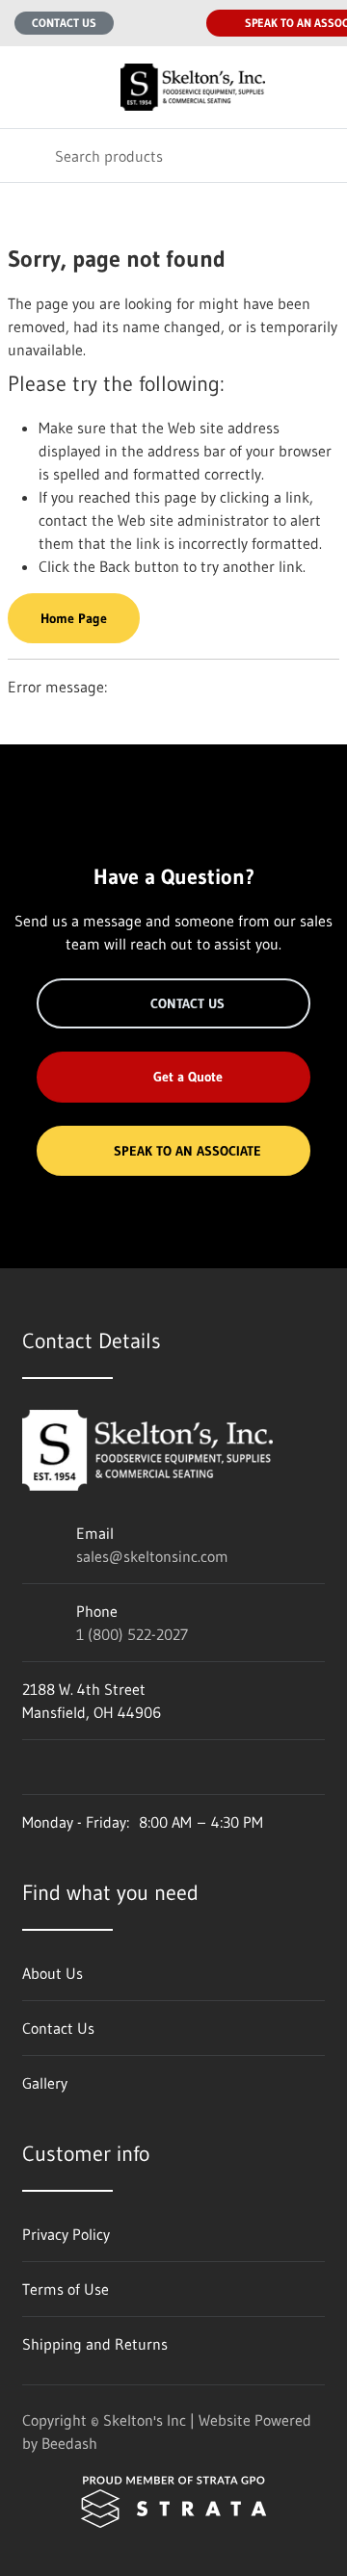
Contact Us (64, 23)
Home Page (74, 618)
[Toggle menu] (27, 87)
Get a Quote (188, 1077)
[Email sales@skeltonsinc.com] (141, 23)
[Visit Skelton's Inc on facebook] (31, 1767)
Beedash (69, 2443)
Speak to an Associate (187, 1151)
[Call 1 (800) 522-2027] (179, 23)
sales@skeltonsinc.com (152, 1556)
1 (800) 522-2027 (132, 1634)
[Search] (27, 156)
